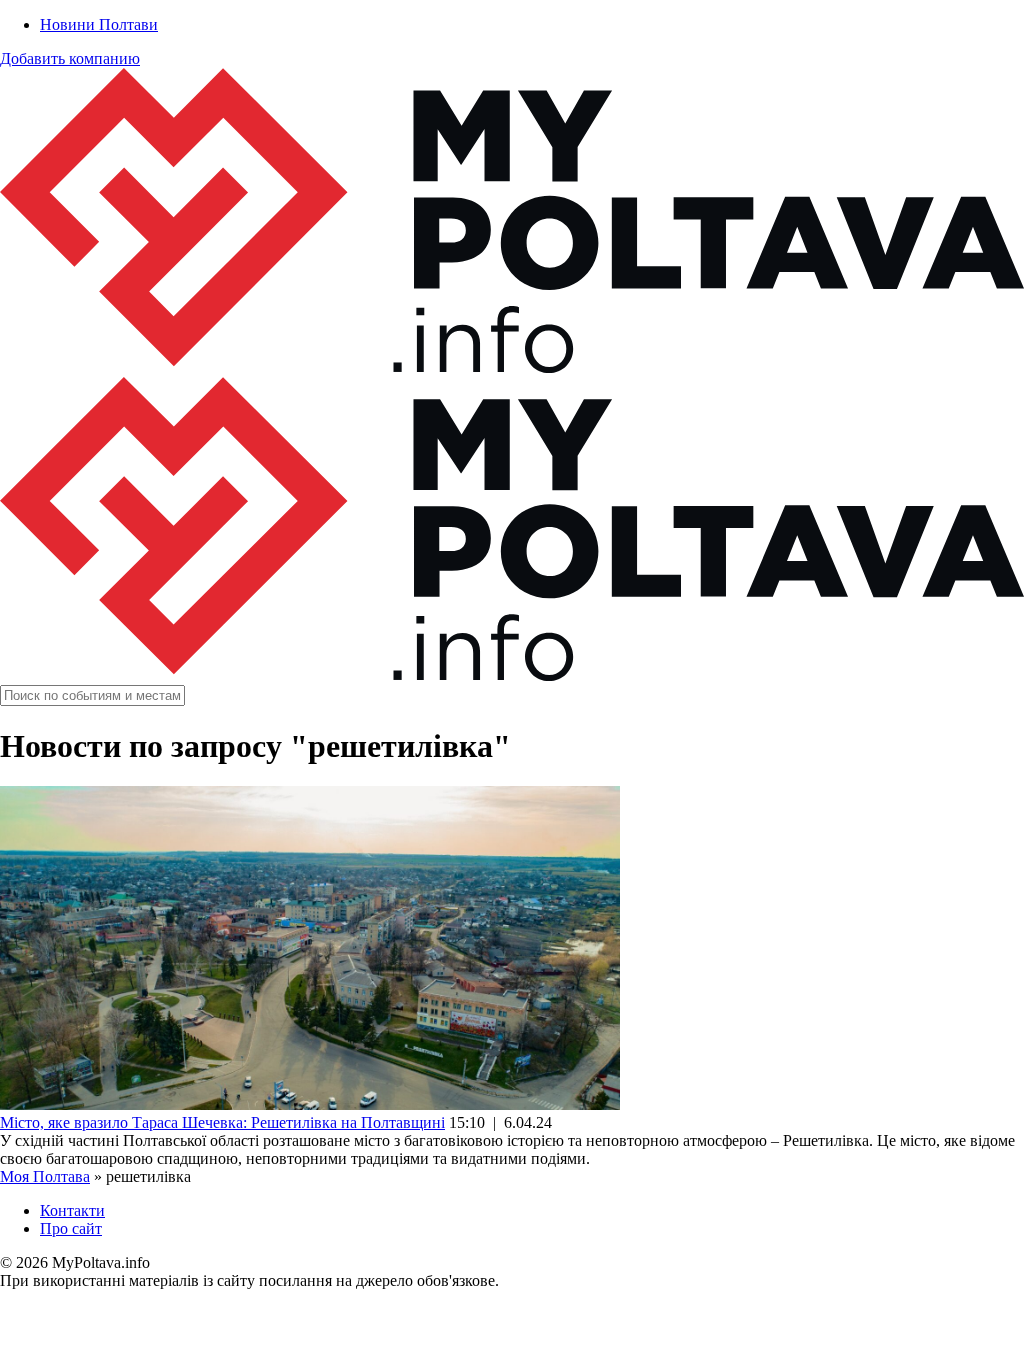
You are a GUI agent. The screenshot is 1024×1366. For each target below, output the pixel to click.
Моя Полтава (45, 1176)
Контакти (72, 1210)
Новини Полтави (99, 24)
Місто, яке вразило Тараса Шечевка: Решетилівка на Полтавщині (222, 1122)
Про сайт (71, 1228)
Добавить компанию (70, 58)
